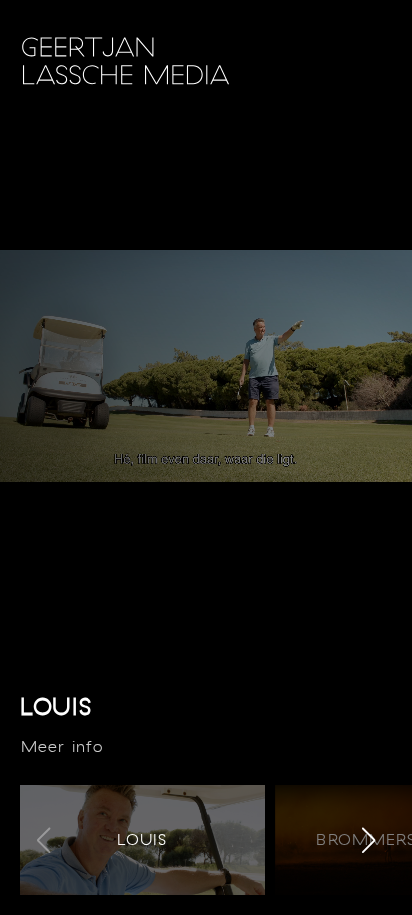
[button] (368, 840)
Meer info (62, 746)
